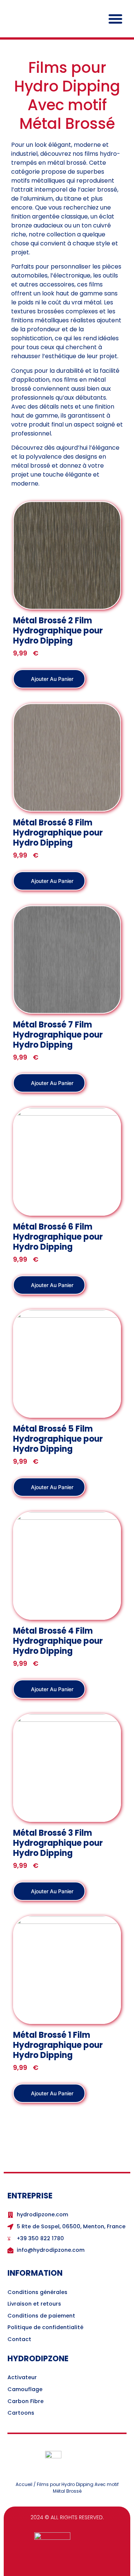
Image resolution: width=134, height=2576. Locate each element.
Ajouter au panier (51, 679)
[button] (115, 19)
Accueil (24, 2484)
